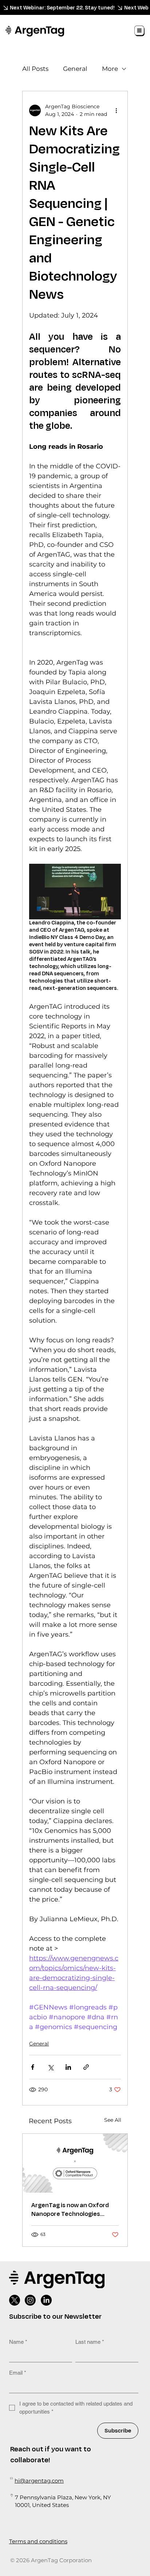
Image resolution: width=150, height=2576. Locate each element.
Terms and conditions (38, 2541)
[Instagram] (30, 2300)
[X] (15, 2300)
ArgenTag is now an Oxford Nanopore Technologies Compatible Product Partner (73, 2210)
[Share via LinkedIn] (68, 2067)
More (110, 69)
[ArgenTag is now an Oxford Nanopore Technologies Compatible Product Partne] (75, 2163)
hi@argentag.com (39, 2481)
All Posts (35, 69)
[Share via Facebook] (33, 2067)
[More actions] (117, 110)
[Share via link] (86, 2067)
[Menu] (140, 31)
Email (18, 2373)
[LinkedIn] (46, 2300)
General (75, 69)
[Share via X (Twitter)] (50, 2067)
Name (18, 2342)
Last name (90, 2342)
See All (113, 2120)
